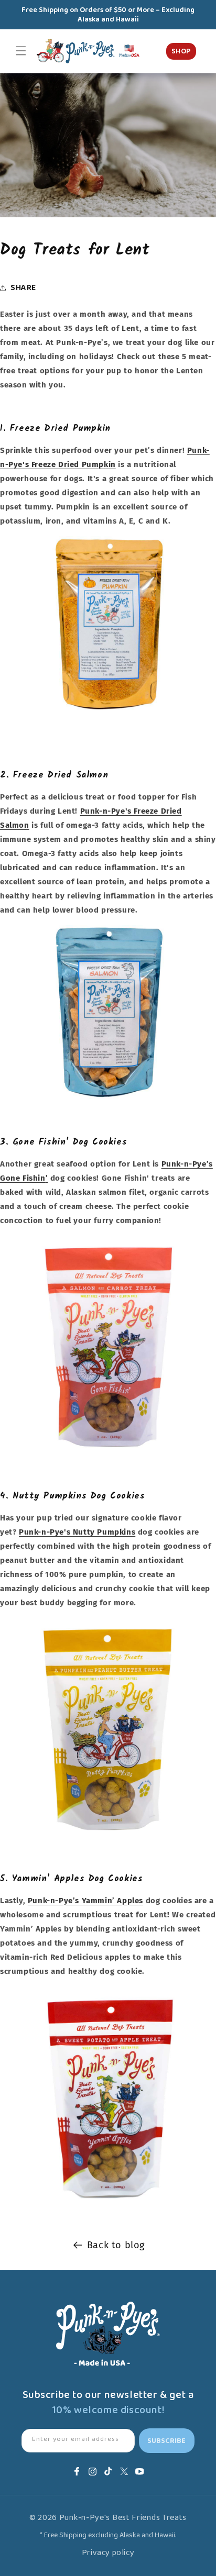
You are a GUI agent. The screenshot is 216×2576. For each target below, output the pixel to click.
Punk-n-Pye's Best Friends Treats (123, 2518)
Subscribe (166, 2441)
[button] (21, 51)
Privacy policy (108, 2553)
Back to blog (116, 2245)
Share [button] (23, 288)
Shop (181, 51)
